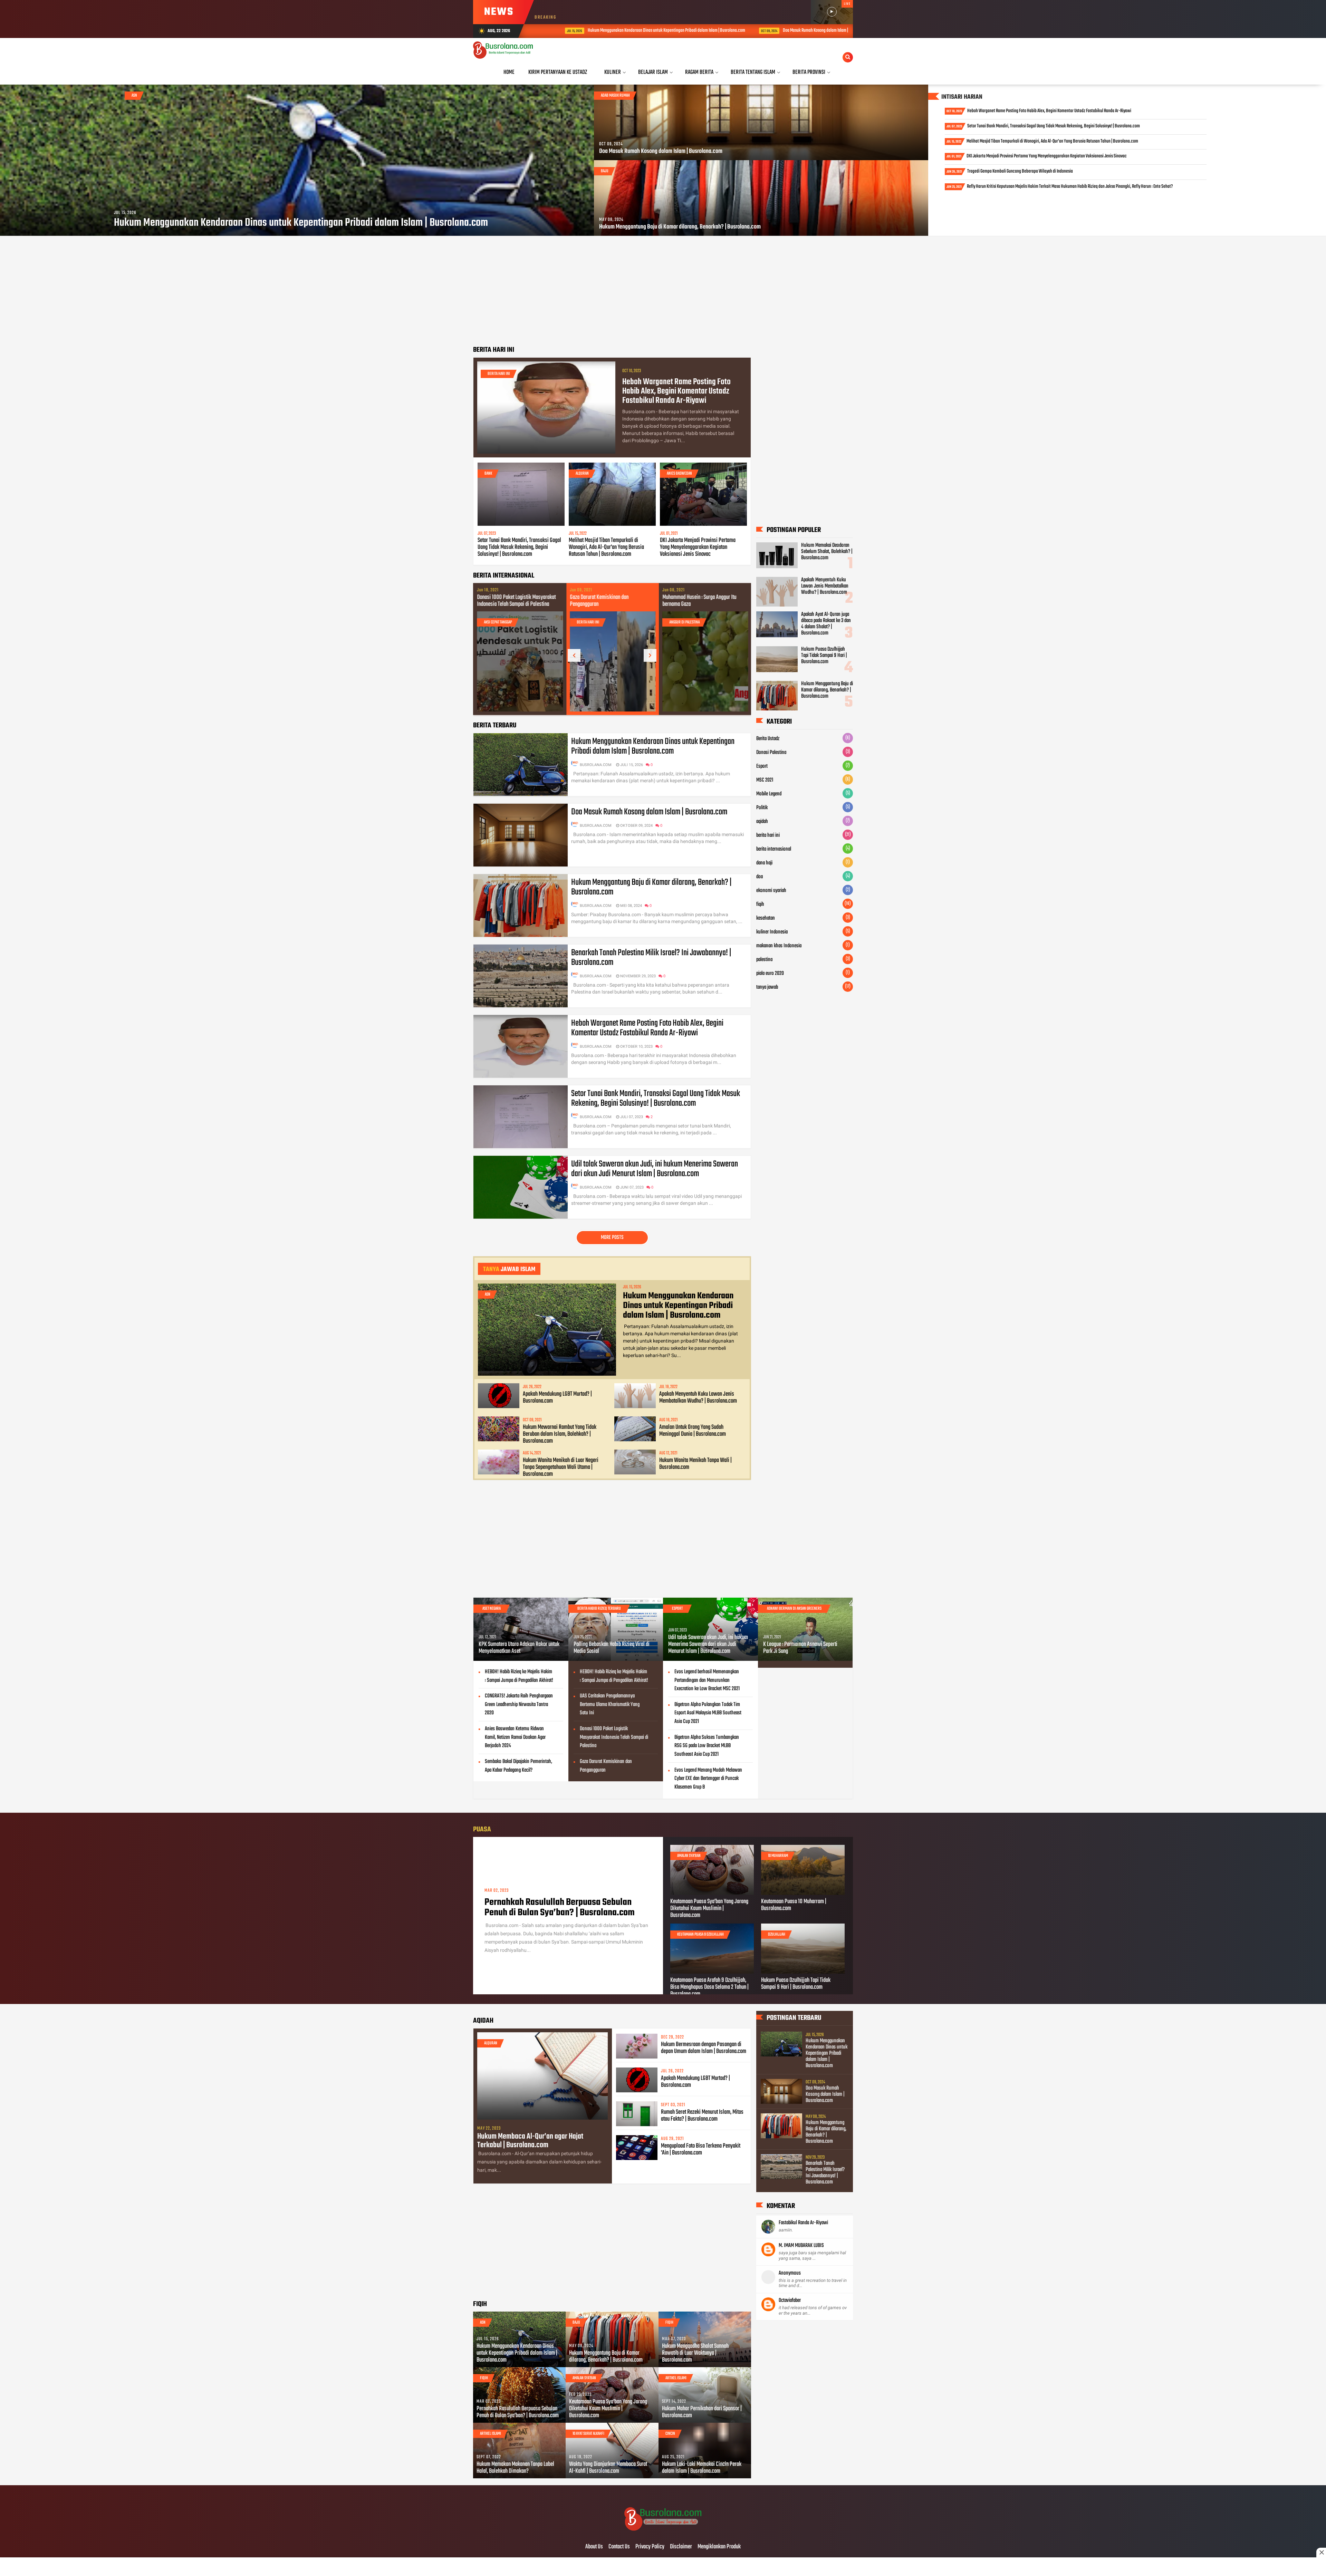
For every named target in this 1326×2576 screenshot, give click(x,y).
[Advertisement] (612, 291)
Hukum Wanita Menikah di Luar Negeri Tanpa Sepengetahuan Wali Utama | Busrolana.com (561, 1468)
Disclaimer (681, 2547)
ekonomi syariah (771, 891)
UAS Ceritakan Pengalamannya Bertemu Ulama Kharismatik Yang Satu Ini (610, 1705)
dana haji (764, 863)
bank (488, 474)
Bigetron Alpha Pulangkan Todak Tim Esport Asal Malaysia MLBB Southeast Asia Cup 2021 (708, 1713)
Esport (762, 766)
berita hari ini (499, 374)
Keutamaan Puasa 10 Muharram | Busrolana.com (794, 1905)
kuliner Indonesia (772, 932)
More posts (612, 1238)
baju (605, 171)
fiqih (760, 904)
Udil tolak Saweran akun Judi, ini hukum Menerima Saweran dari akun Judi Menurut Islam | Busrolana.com (655, 1169)
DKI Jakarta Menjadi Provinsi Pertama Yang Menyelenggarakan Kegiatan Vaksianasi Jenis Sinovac (1047, 156)
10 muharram (778, 1856)
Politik (762, 808)
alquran (582, 474)
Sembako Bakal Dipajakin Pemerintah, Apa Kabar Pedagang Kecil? (518, 1766)
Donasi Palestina (771, 753)
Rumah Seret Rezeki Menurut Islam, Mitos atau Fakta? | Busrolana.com (702, 2116)
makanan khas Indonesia (779, 946)
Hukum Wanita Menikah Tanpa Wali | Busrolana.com (695, 1464)
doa (760, 877)
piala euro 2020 (770, 974)
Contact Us (619, 2547)
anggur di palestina (499, 622)
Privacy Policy (650, 2547)
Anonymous (790, 2273)
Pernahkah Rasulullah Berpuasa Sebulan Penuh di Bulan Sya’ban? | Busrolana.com (560, 1908)
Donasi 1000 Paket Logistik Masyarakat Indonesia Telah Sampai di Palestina (701, 601)
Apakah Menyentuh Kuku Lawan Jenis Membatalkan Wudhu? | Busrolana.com (698, 1398)
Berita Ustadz (768, 739)
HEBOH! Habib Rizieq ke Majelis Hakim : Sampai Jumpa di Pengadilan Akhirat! (519, 1676)
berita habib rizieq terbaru (599, 1609)
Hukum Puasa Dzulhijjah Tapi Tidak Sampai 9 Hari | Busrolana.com (824, 656)
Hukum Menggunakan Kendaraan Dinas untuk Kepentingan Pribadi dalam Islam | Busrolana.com (301, 223)
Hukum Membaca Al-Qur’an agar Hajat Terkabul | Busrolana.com (530, 2141)
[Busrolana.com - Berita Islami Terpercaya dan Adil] (663, 2533)
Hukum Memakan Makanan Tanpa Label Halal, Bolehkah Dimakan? (515, 2468)
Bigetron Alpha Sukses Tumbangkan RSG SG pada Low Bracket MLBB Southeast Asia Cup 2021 (707, 1746)
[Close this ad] (1321, 2553)
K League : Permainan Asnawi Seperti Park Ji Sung (800, 1648)
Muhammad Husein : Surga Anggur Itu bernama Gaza (513, 601)
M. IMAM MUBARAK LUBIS (801, 2246)
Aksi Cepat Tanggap (683, 622)
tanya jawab (767, 987)
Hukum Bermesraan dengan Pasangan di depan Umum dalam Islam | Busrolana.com (704, 2048)
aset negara (492, 1609)
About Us (594, 2547)
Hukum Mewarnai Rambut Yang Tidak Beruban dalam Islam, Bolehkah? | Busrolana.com (560, 1434)
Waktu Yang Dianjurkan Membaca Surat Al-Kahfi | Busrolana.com (608, 2468)
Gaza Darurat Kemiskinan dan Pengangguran (606, 1766)
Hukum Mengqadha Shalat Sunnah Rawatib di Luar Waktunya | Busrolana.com (695, 2353)
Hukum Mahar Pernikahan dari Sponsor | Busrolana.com (702, 2412)
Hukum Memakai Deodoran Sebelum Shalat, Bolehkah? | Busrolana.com (827, 552)
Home (509, 72)
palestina (764, 960)
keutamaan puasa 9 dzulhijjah (700, 1935)
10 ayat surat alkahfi (588, 2434)
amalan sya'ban (689, 1856)
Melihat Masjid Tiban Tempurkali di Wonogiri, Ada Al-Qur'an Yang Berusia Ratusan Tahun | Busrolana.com (1052, 141)
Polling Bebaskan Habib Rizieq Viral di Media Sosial (612, 1648)
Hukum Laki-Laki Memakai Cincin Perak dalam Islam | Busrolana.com (702, 2468)
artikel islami (676, 2378)
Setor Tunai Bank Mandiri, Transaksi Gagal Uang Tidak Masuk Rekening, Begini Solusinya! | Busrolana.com (1054, 126)
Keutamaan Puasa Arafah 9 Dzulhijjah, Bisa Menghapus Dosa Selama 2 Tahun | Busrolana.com (709, 1987)
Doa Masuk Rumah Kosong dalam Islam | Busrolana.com (620, 31)
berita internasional (774, 849)
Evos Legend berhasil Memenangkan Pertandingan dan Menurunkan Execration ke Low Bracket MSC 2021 (707, 1681)
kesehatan (766, 918)
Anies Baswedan (679, 474)
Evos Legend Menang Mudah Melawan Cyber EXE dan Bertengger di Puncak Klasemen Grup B (708, 1779)
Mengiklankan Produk (719, 2547)
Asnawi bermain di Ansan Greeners (794, 1609)
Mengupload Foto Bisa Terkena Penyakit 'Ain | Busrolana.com (701, 2150)
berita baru (585, 622)
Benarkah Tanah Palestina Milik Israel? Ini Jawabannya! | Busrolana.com (608, 601)
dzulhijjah (777, 1935)
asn (134, 96)
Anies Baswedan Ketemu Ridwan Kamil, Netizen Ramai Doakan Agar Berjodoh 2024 (515, 1737)
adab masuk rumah (615, 96)
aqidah (762, 822)
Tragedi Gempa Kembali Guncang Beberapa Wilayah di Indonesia (1020, 171)
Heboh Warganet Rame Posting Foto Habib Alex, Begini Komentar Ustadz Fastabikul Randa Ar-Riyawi (1049, 111)
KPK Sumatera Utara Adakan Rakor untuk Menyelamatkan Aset (519, 1648)
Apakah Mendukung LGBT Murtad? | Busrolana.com (557, 1398)
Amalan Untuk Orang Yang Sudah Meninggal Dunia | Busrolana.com (693, 1431)
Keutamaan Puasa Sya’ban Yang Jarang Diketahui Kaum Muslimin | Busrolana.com (709, 1909)
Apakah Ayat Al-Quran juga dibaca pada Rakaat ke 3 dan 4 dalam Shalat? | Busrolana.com (826, 624)
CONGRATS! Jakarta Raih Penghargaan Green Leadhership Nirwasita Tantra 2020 (519, 1705)
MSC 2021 (765, 780)
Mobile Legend (769, 794)
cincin (670, 2434)
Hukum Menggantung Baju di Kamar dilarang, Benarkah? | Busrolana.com (764, 31)
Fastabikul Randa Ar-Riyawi (803, 2223)
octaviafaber (790, 2301)
